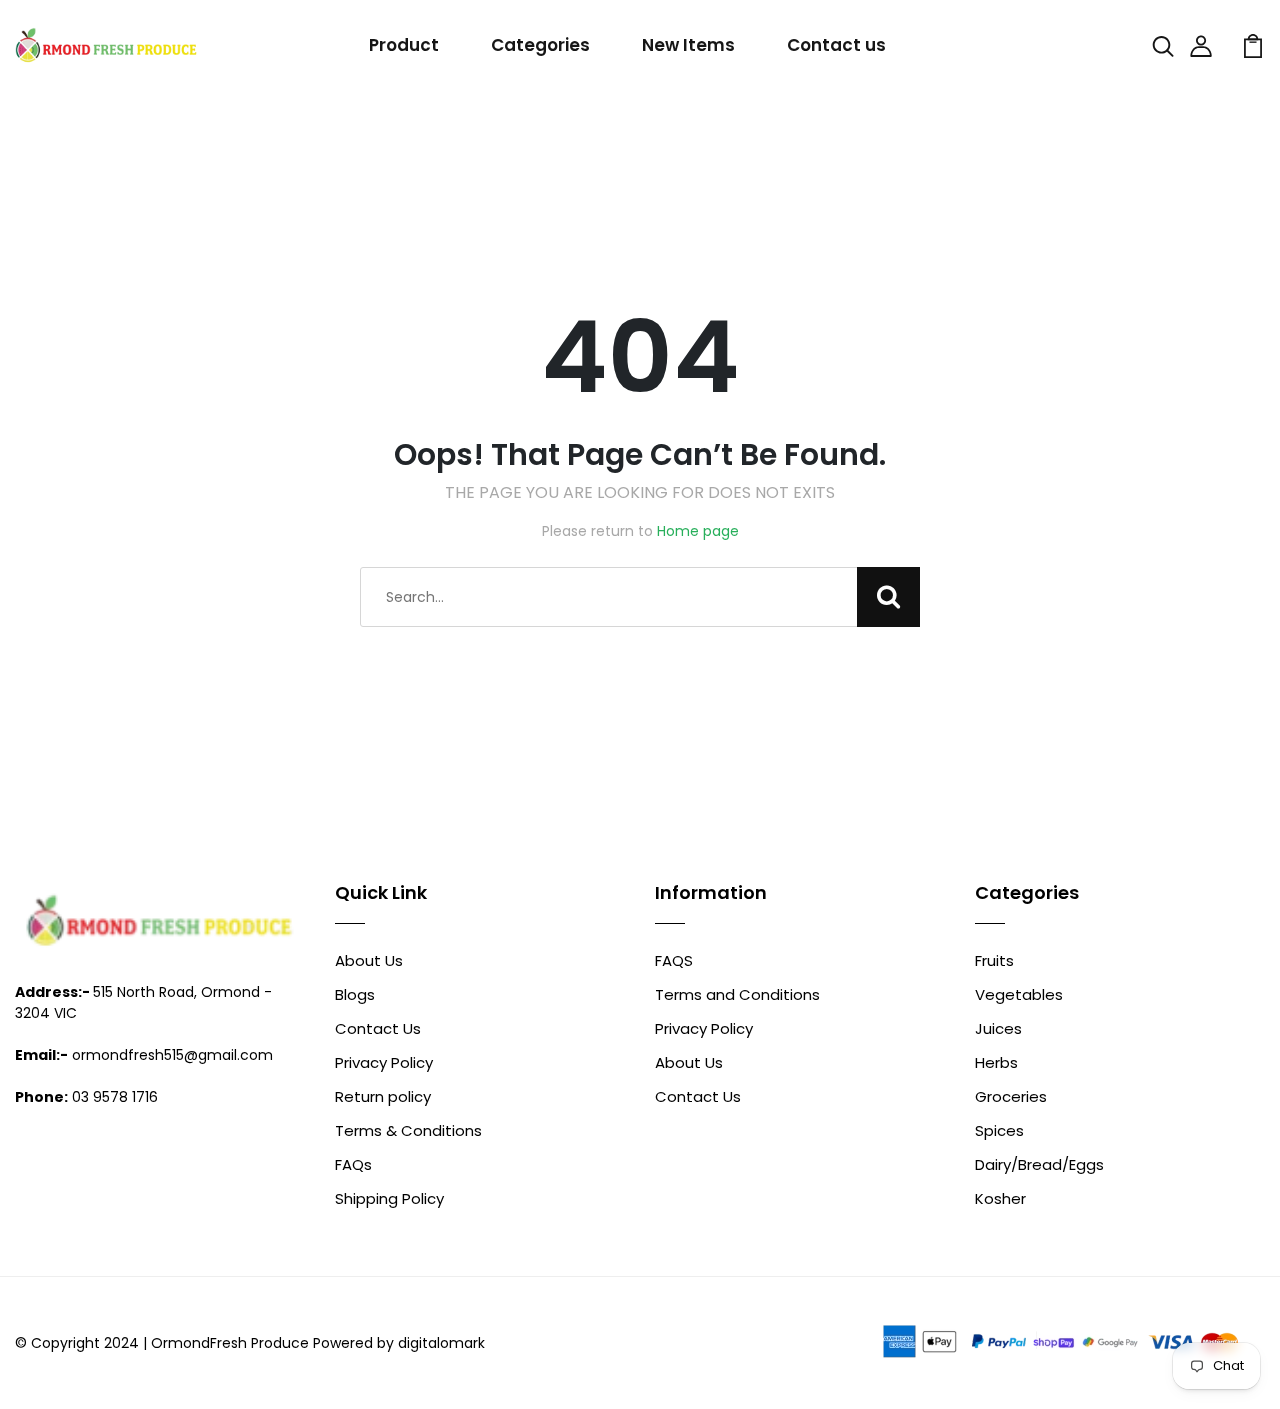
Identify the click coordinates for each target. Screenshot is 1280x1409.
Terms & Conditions (408, 1130)
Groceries (1011, 1096)
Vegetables (1019, 994)
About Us (369, 960)
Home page (698, 531)
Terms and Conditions (737, 994)
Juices (998, 1028)
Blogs (355, 994)
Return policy (383, 1096)
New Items (688, 45)
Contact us (836, 45)
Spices (999, 1130)
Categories (540, 45)
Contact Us (378, 1028)
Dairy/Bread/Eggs (1039, 1164)
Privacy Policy (384, 1062)
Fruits (994, 960)
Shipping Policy (389, 1198)
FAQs (353, 1164)
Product (404, 45)
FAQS (674, 960)
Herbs (996, 1062)
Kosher (1000, 1198)
